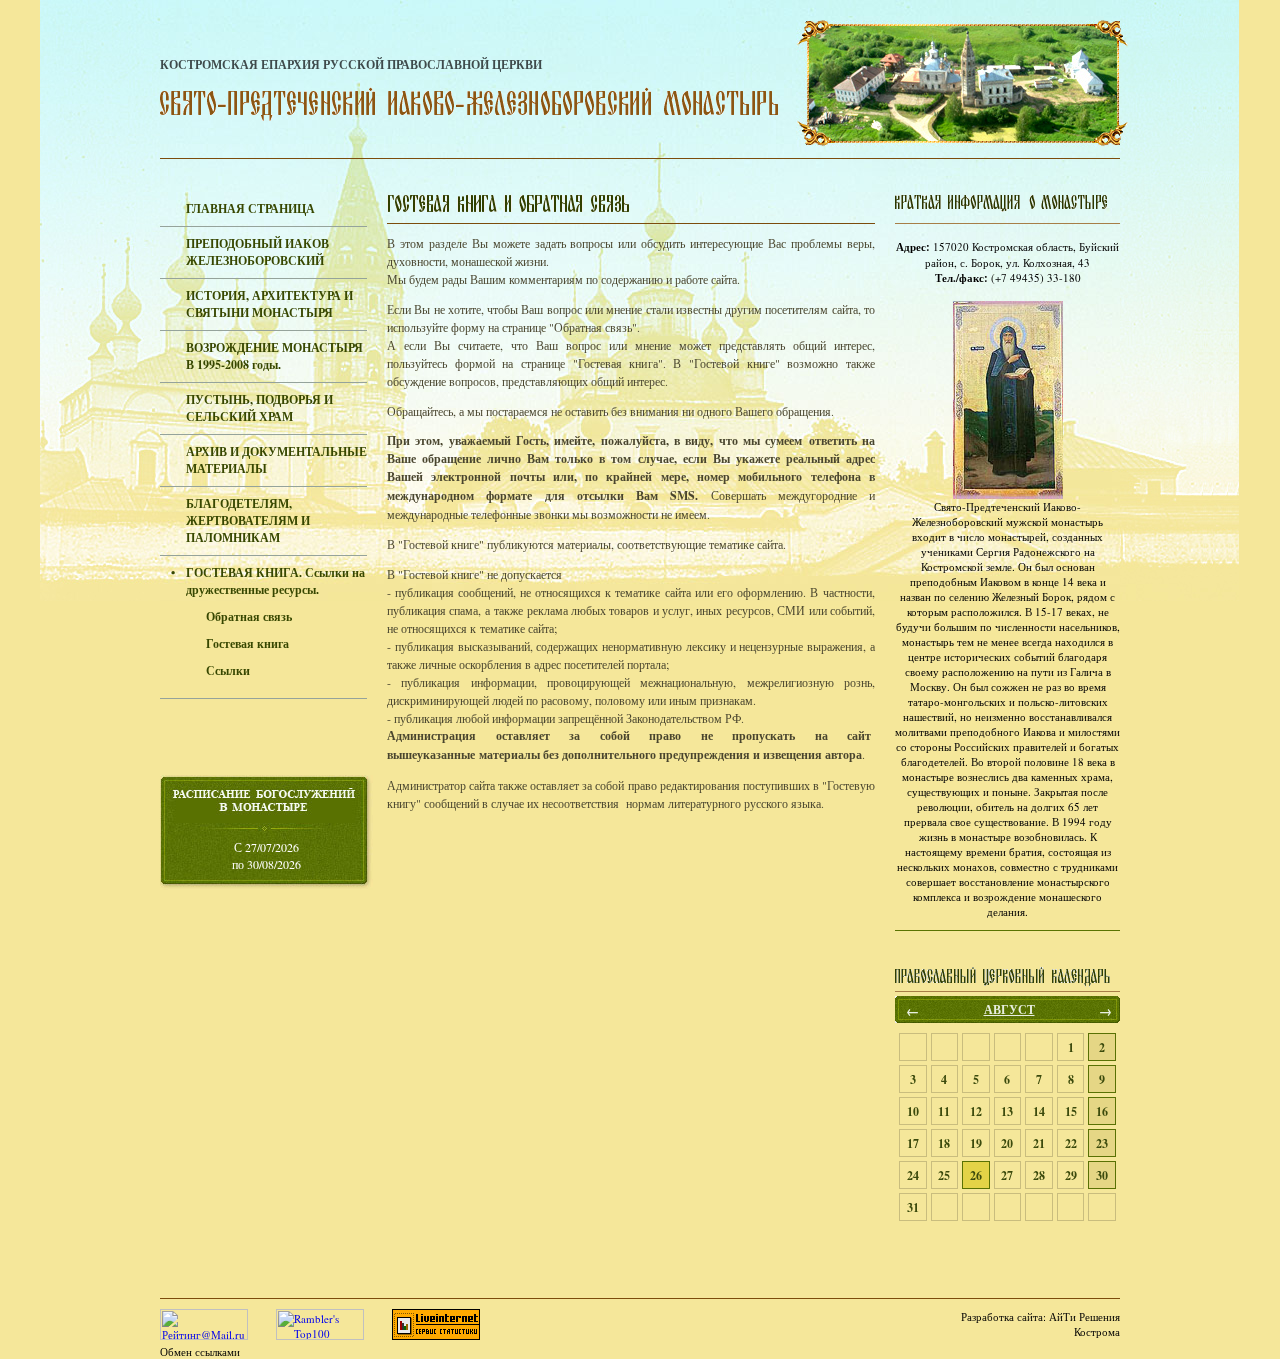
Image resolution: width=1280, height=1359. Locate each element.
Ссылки (228, 670)
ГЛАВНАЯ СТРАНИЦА (250, 208)
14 (1039, 1111)
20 (1007, 1143)
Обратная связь (249, 616)
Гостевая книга (247, 643)
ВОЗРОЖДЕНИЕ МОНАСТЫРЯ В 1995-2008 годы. (274, 356)
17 (913, 1143)
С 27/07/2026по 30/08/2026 (266, 855)
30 (1102, 1175)
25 (944, 1175)
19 (976, 1143)
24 (913, 1175)
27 (1007, 1175)
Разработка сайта (1002, 1316)
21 (1039, 1143)
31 (913, 1207)
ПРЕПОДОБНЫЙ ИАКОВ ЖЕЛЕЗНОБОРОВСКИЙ (257, 252)
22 (1071, 1143)
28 (1039, 1175)
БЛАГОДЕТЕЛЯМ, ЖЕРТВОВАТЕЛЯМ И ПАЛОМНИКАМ (248, 520)
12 (976, 1111)
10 (913, 1111)
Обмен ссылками (200, 1351)
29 (1071, 1175)
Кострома (1097, 1331)
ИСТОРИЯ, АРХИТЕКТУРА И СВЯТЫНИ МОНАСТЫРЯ (269, 304)
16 (1102, 1111)
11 (944, 1111)
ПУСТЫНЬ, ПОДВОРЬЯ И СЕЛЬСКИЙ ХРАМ (259, 408)
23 (1102, 1143)
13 (1007, 1111)
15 (1071, 1111)
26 (976, 1175)
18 (944, 1143)
